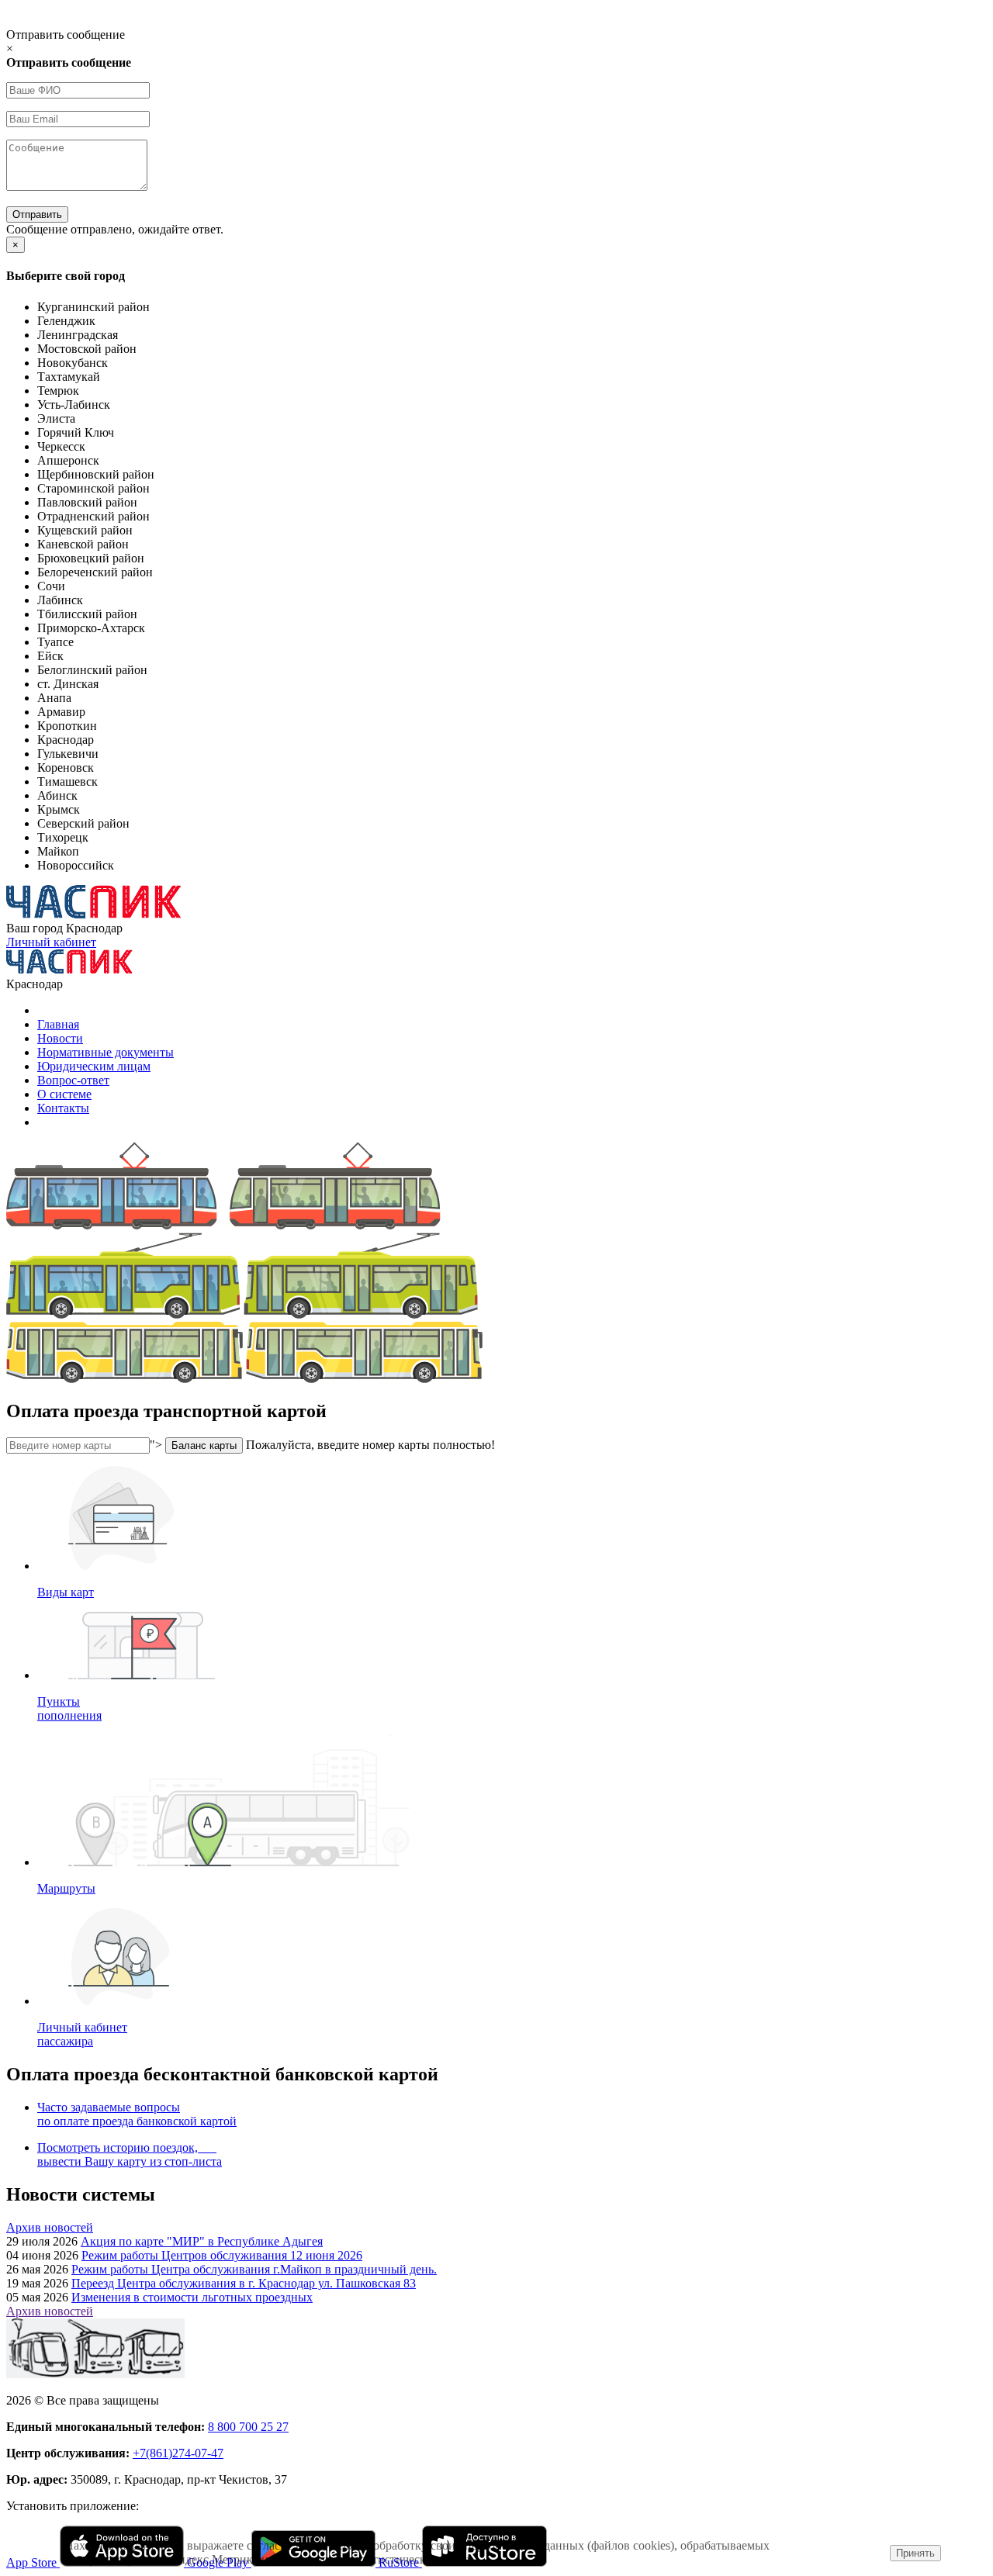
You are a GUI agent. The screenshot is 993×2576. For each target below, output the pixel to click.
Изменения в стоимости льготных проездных (192, 2297)
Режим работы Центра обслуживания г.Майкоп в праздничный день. (254, 2269)
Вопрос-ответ (73, 1080)
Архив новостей (50, 2227)
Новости (60, 1038)
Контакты (63, 1108)
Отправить (37, 214)
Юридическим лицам (94, 1066)
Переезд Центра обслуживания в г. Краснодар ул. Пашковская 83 (244, 2283)
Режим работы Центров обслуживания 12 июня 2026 (222, 2255)
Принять (915, 2553)
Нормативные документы (106, 1052)
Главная (58, 1024)
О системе (64, 1094)
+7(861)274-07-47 (178, 2453)
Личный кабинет (51, 942)
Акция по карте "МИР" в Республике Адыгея (202, 2241)
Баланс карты (204, 1445)
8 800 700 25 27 (248, 2427)
